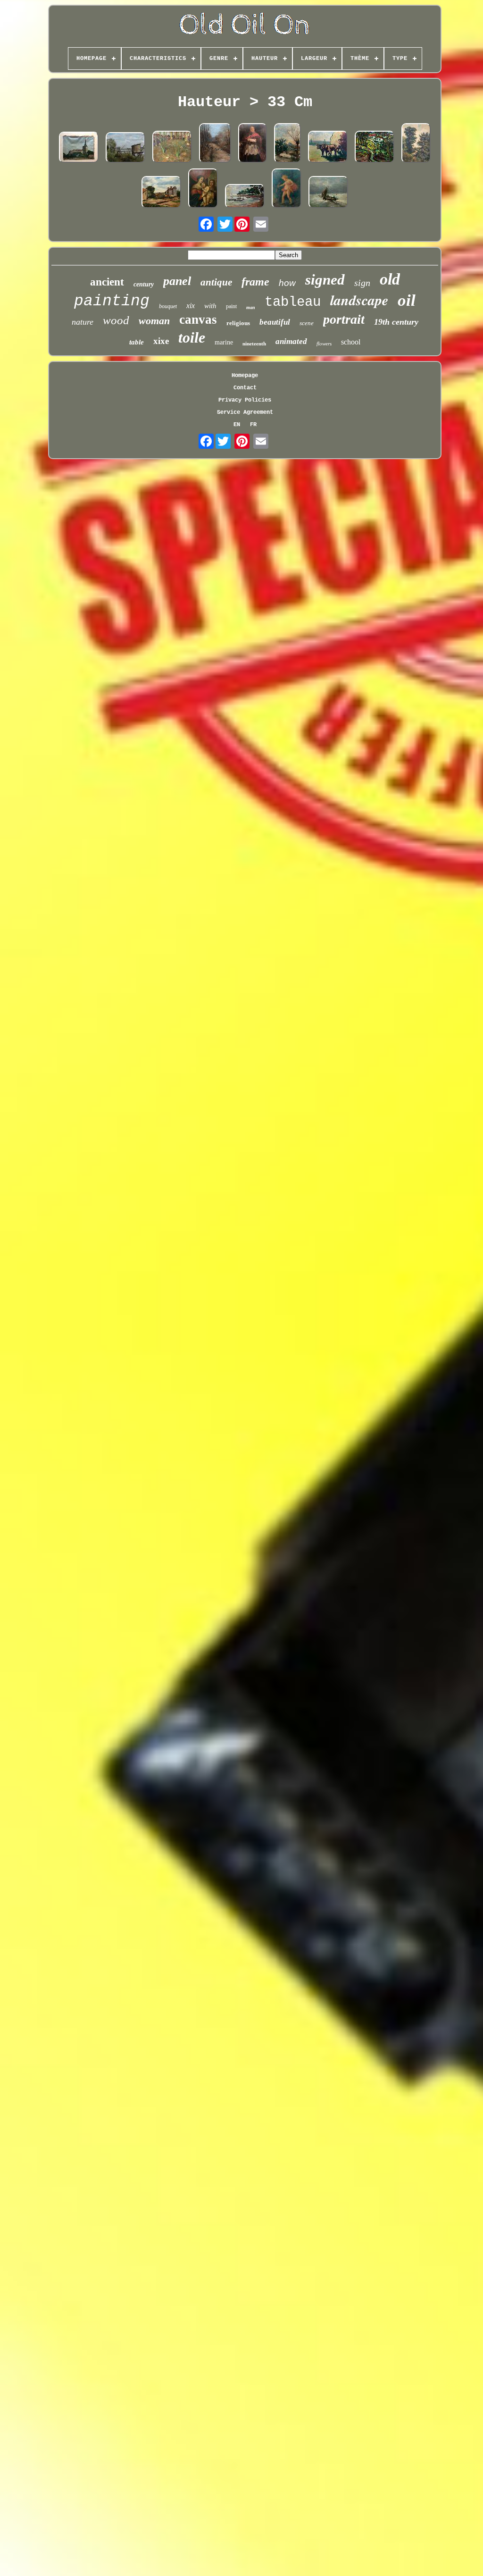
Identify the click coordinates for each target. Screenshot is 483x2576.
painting (112, 301)
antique (216, 282)
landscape (359, 300)
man (251, 307)
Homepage (245, 376)
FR (253, 425)
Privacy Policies (245, 400)
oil (407, 300)
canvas (198, 319)
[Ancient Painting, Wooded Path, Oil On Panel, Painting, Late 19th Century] (416, 144)
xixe (161, 341)
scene (307, 323)
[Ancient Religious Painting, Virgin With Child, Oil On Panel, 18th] (203, 189)
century (144, 284)
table (137, 342)
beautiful (275, 322)
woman (154, 321)
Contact (245, 388)
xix (191, 306)
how (287, 283)
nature (83, 322)
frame (255, 282)
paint (231, 306)
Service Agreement (245, 412)
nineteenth (254, 344)
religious (238, 323)
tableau (293, 302)
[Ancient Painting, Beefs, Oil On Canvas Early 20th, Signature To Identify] (328, 148)
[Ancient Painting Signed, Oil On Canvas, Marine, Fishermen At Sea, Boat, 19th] (328, 193)
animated (291, 341)
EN (237, 425)
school (351, 342)
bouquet (168, 306)
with (210, 306)
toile (192, 337)
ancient (107, 282)
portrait (344, 319)
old (390, 279)
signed (325, 280)
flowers (324, 344)
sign (362, 283)
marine (224, 342)
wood (116, 320)
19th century (396, 322)
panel (177, 281)
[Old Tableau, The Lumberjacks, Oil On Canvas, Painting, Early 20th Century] (172, 148)
